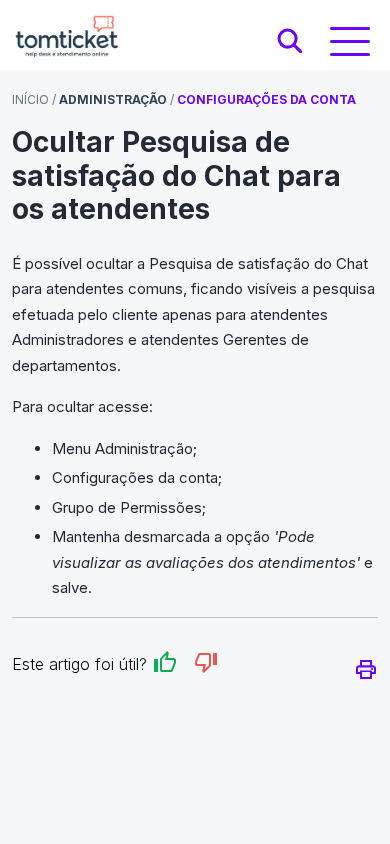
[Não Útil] (206, 665)
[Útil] (165, 665)
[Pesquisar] (290, 42)
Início (30, 99)
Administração (113, 99)
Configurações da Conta (266, 99)
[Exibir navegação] (350, 41)
